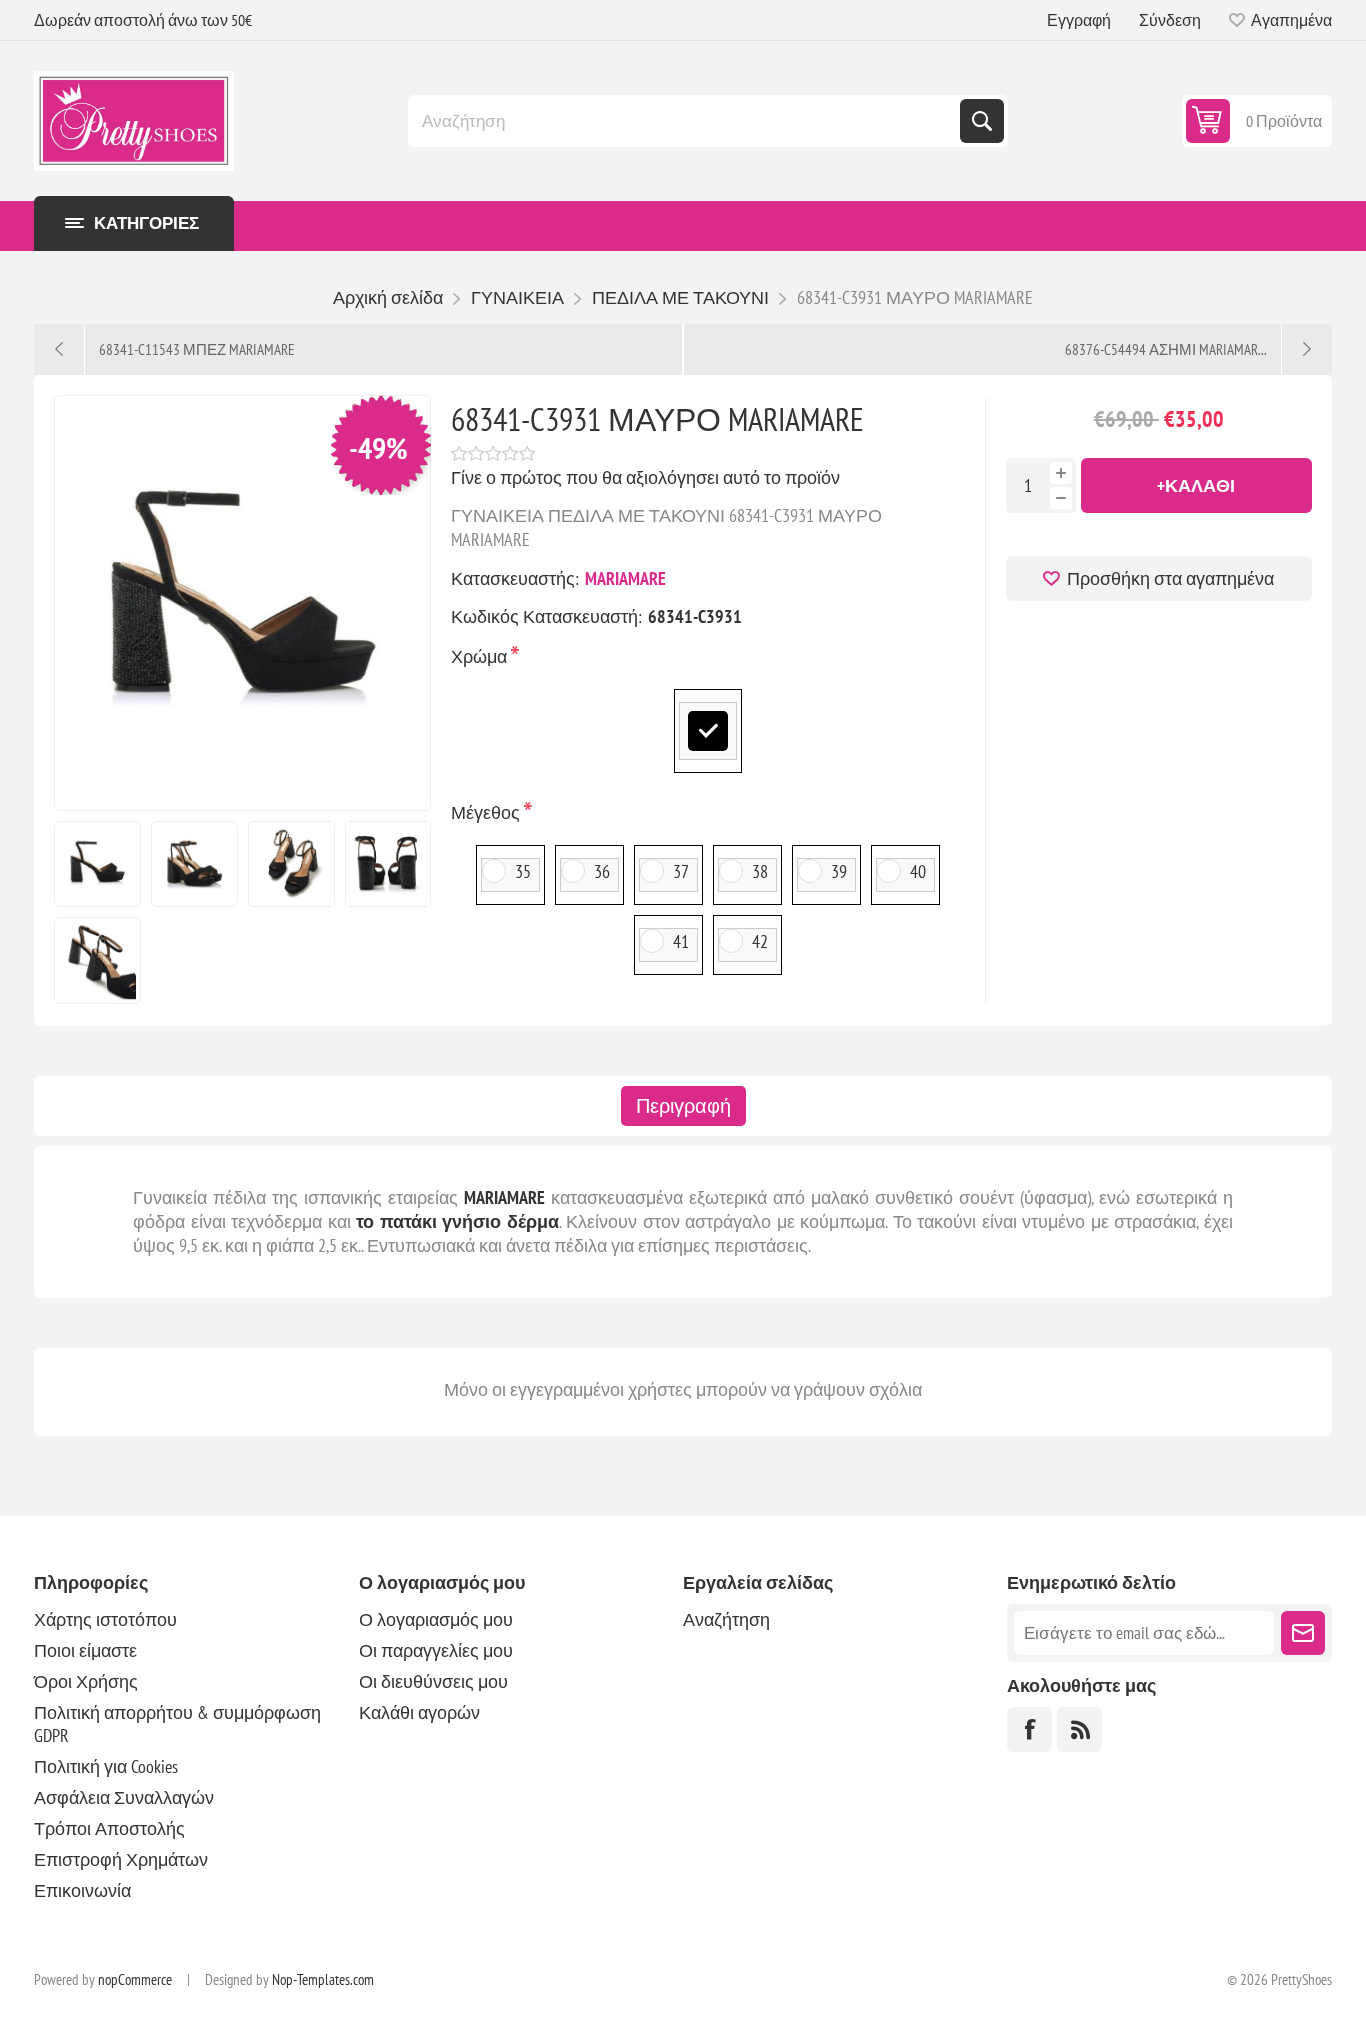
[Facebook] (1029, 1729)
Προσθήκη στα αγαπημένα (1170, 578)
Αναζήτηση (982, 121)
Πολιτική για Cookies (106, 1766)
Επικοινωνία (82, 1890)
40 (918, 871)
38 (760, 871)
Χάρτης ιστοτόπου (105, 1619)
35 (523, 871)
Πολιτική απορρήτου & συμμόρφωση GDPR (177, 1724)
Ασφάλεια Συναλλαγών (124, 1797)
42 (760, 941)
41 (681, 941)
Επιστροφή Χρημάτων (121, 1859)
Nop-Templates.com (323, 1979)
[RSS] (1079, 1729)
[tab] (683, 1106)
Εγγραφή (1079, 20)
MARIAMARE (625, 578)
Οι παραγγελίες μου (436, 1650)
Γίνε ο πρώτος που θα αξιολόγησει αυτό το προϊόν (645, 477)
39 (839, 871)
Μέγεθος (487, 812)
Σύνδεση (1170, 20)
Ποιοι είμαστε (85, 1650)
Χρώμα (481, 656)
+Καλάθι (1196, 485)
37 (681, 871)
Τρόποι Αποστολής (109, 1828)
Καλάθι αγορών (419, 1712)
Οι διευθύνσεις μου (433, 1681)
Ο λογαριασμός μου (436, 1619)
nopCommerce (135, 1979)
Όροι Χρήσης (86, 1681)
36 (602, 871)
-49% (378, 447)
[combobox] (686, 121)
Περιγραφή (683, 1106)
